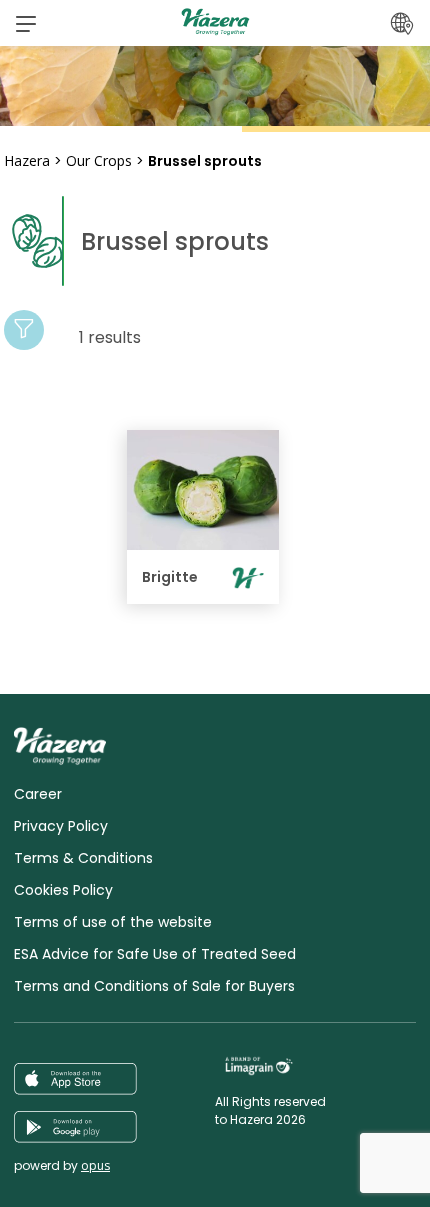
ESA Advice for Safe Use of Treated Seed (155, 954)
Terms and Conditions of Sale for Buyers (154, 986)
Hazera (27, 160)
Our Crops (99, 160)
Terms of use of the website (113, 922)
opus (95, 1165)
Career (38, 794)
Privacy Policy (61, 826)
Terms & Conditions (83, 858)
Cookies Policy (63, 890)
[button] (26, 23)
